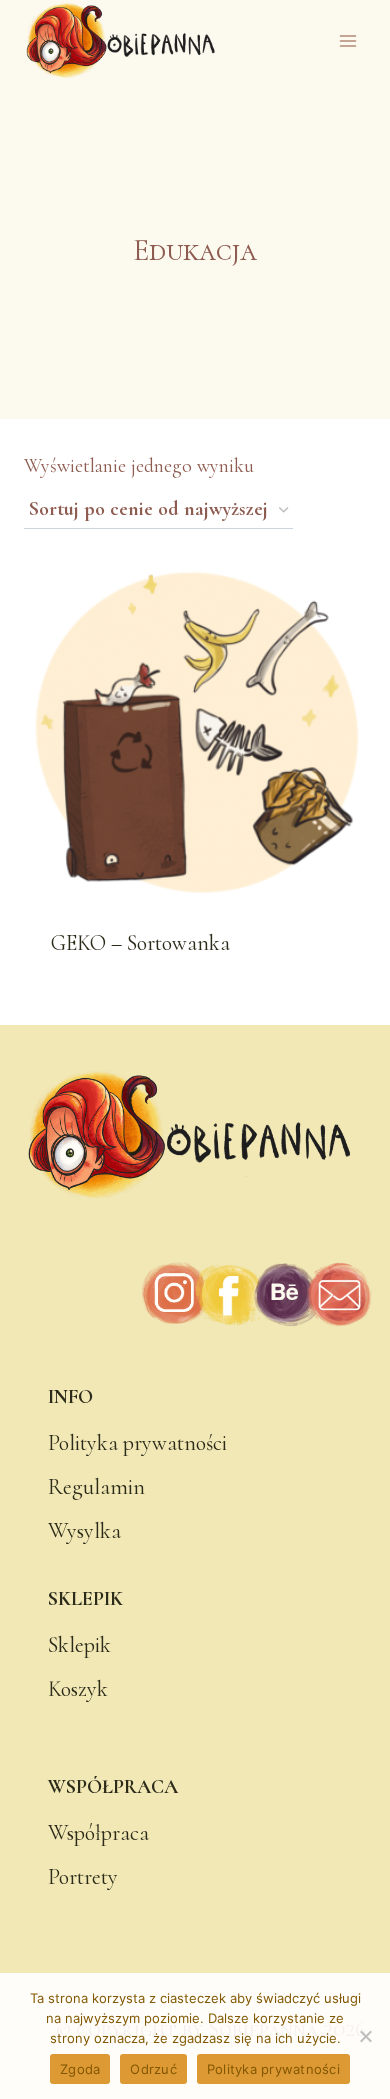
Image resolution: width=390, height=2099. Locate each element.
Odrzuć (153, 2069)
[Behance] (284, 1294)
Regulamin (96, 1487)
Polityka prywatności (137, 1443)
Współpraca (98, 1833)
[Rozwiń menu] (347, 41)
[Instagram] (175, 1294)
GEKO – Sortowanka (140, 943)
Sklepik (79, 1645)
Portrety (83, 1877)
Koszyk (78, 1689)
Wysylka (84, 1531)
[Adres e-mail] (338, 1294)
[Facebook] (229, 1294)
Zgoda (80, 2069)
